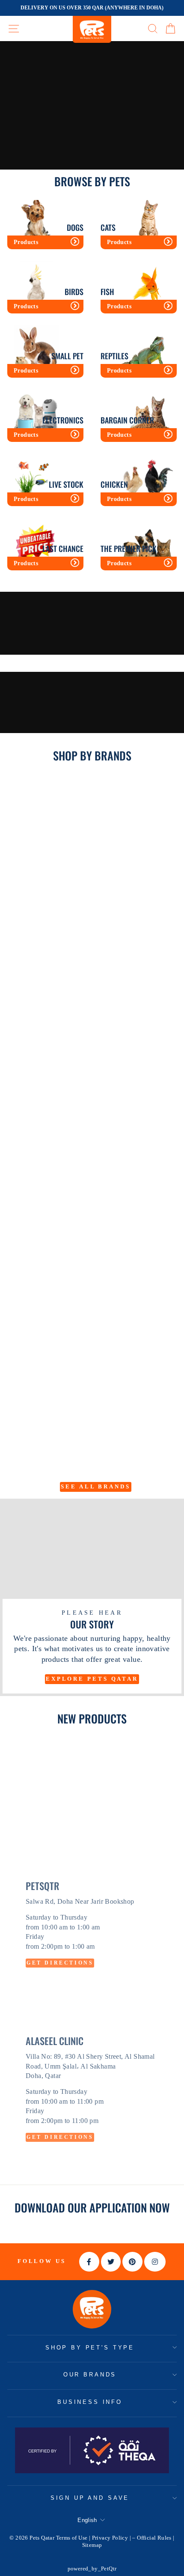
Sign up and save (90, 2498)
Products (26, 242)
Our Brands (90, 2375)
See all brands (96, 1486)
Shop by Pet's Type (90, 2348)
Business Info (90, 2402)
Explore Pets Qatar (92, 1679)
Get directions (60, 1963)
